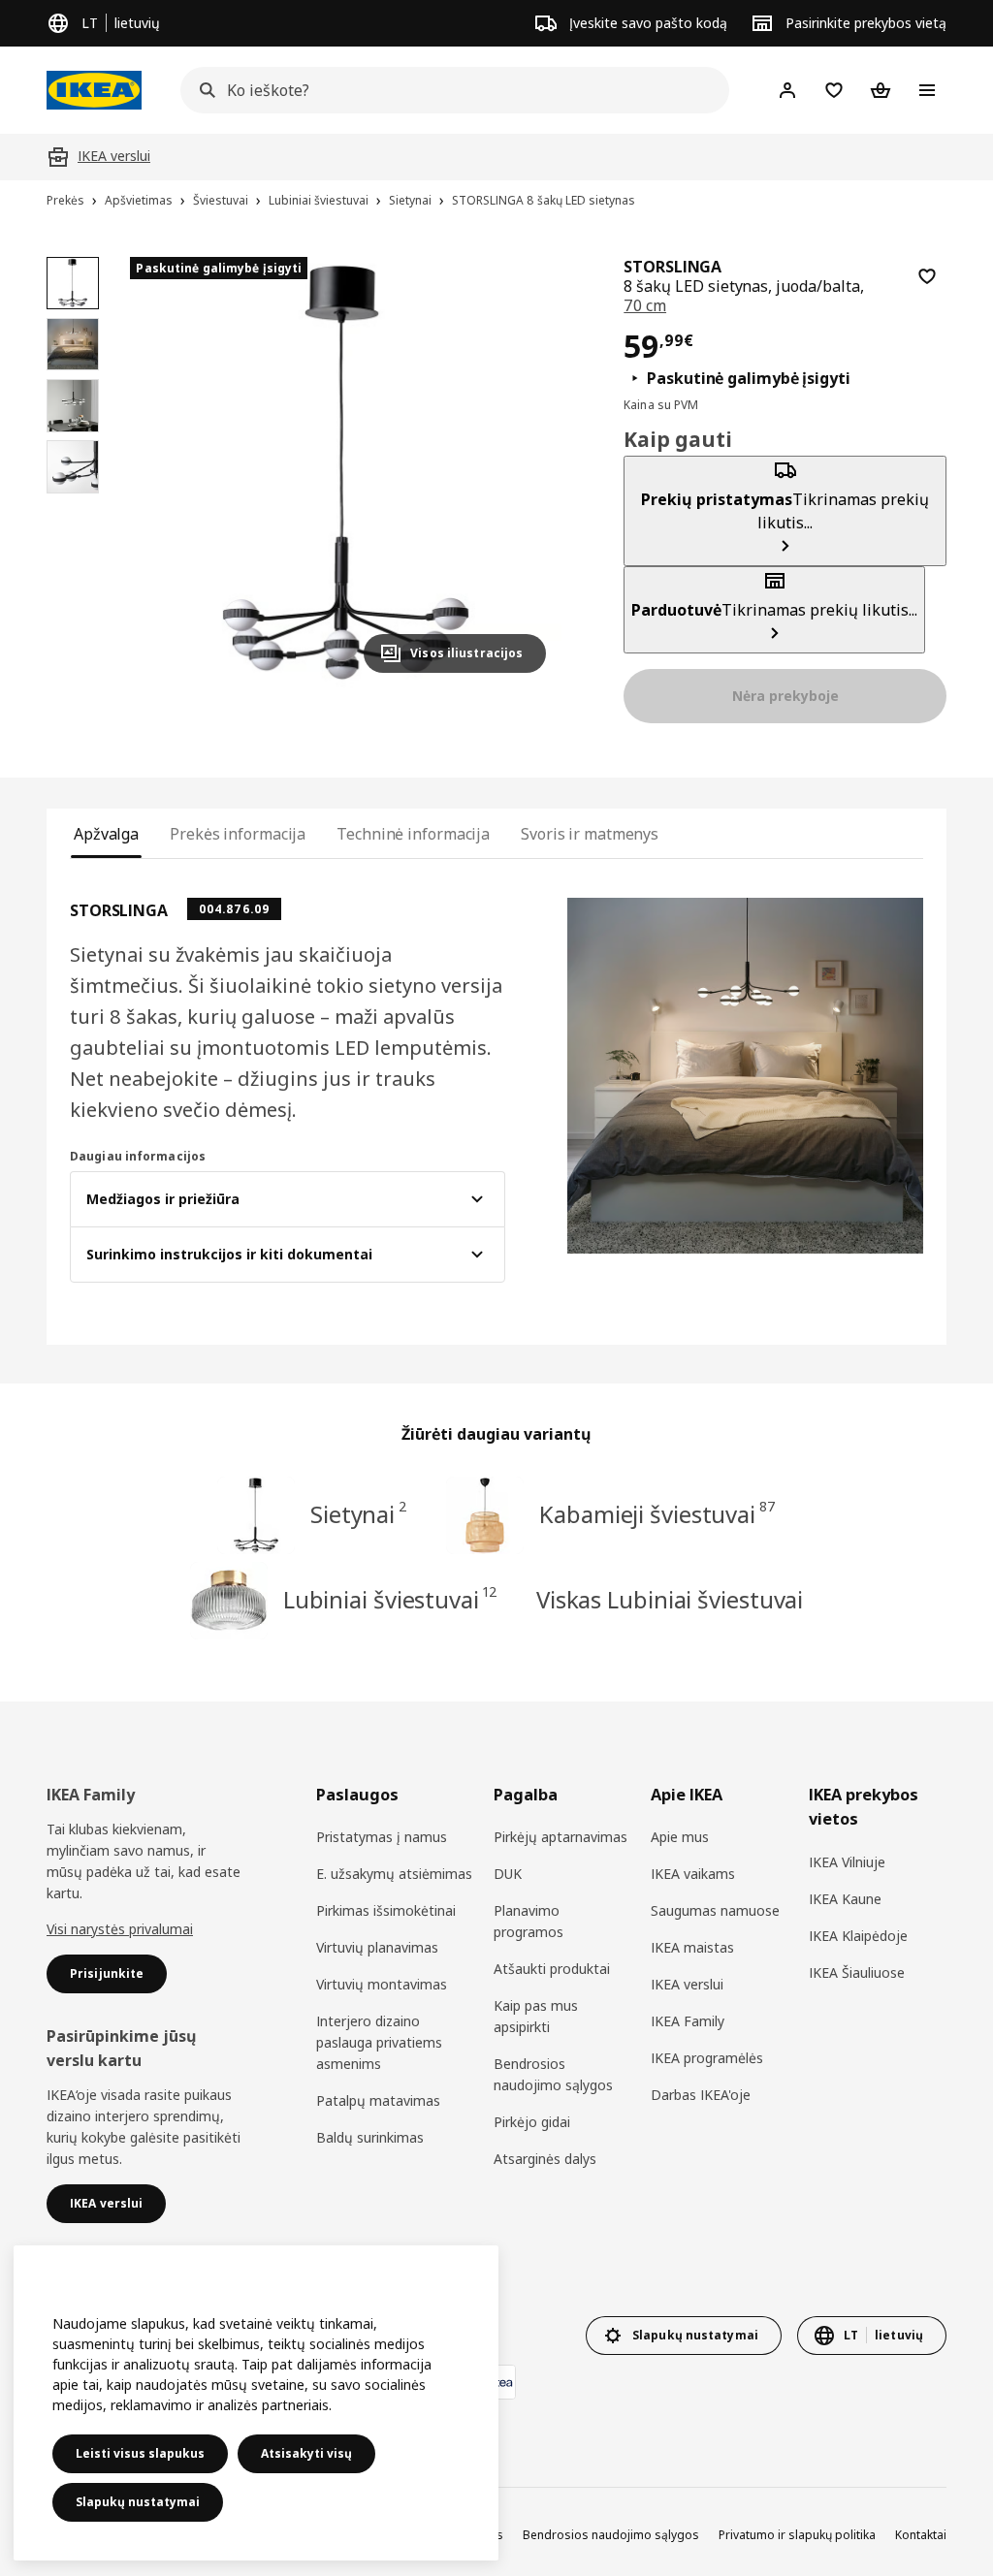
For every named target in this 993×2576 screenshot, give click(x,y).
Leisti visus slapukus (140, 2453)
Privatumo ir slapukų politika (797, 2535)
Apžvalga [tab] (106, 834)
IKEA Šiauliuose (857, 1972)
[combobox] (449, 90)
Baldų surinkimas (370, 2137)
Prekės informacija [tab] (238, 834)
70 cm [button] (645, 305)
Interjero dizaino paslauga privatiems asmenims (379, 2042)
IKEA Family (688, 2021)
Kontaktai (921, 2535)
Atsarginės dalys (545, 2159)
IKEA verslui (687, 1984)
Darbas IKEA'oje (701, 2095)
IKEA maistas (692, 1947)
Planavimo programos (529, 1921)
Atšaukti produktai (552, 1969)
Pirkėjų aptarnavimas (561, 1837)
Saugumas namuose (715, 1910)
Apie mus (680, 1837)
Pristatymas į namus (382, 1837)
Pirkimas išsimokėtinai (386, 1910)
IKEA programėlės (707, 2058)
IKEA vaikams (693, 1874)
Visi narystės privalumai (120, 1929)
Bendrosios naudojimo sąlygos (553, 2074)
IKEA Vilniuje (847, 1862)
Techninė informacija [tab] (413, 834)
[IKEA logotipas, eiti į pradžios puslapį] (94, 90)
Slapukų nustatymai (138, 2502)
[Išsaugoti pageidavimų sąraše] (927, 276)
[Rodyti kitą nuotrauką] (523, 472)
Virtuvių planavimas (377, 1947)
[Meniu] (927, 90)
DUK (508, 1874)
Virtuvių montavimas (382, 1984)
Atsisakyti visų (306, 2453)
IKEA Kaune (845, 1899)
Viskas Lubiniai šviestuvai (670, 1599)
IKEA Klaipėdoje (858, 1936)
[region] (346, 473)
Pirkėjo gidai (532, 2122)
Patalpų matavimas (378, 2100)
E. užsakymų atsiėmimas (394, 1874)
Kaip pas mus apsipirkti (536, 2016)
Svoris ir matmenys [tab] (590, 834)
